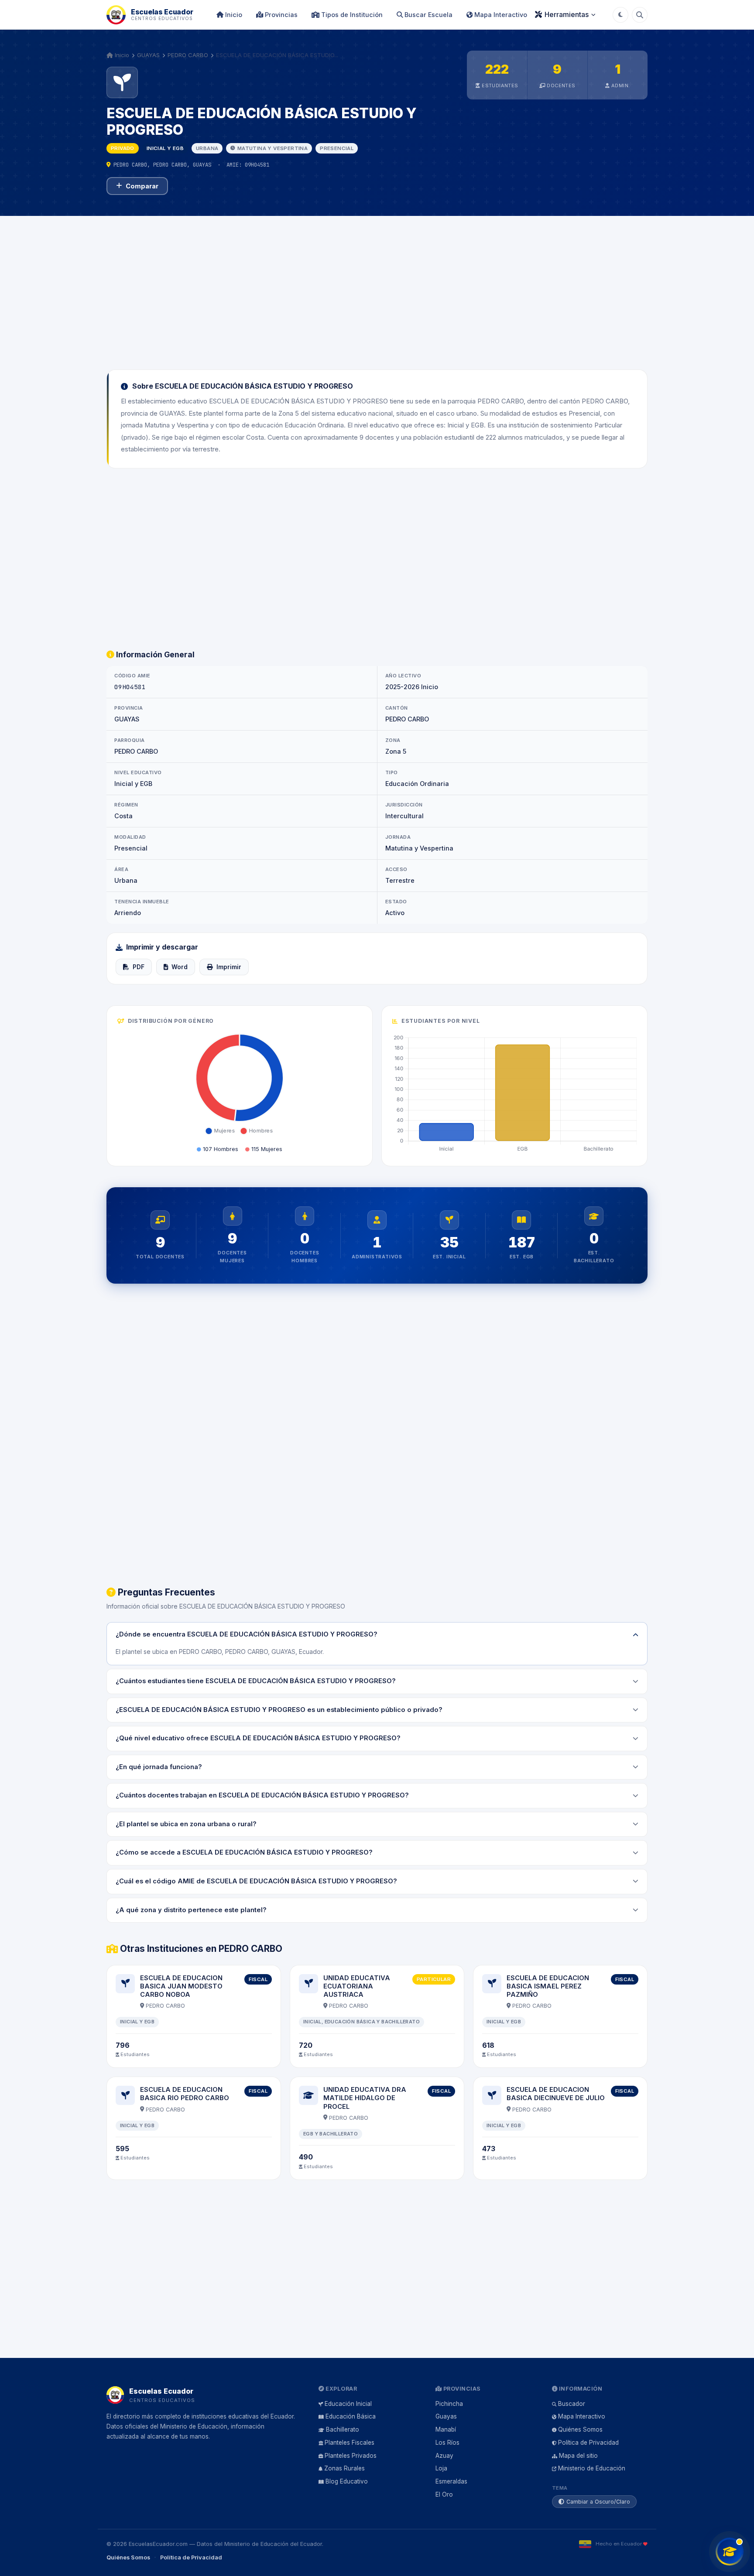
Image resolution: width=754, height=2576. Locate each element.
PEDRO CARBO (188, 55)
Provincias (280, 15)
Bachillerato (343, 2429)
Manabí (446, 2429)
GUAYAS (148, 55)
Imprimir (229, 967)
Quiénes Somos (580, 2429)
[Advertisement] (377, 287)
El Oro (444, 2494)
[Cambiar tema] (620, 15)
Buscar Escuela (428, 15)
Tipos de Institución (351, 15)
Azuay (444, 2456)
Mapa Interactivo (500, 15)
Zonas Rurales (344, 2468)
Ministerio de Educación (592, 2468)
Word (180, 967)
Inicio (233, 15)
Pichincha (449, 2404)
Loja (441, 2468)
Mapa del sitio (578, 2456)
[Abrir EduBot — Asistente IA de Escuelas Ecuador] (730, 2552)
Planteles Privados (351, 2456)
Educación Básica (351, 2416)
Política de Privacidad (588, 2443)
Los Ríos (447, 2443)
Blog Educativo (347, 2481)
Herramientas (567, 14)
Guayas (446, 2416)
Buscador (572, 2404)
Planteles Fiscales (350, 2443)
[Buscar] (640, 15)
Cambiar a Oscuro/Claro (598, 2502)
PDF (139, 967)
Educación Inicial (348, 2404)
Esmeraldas (451, 2481)
